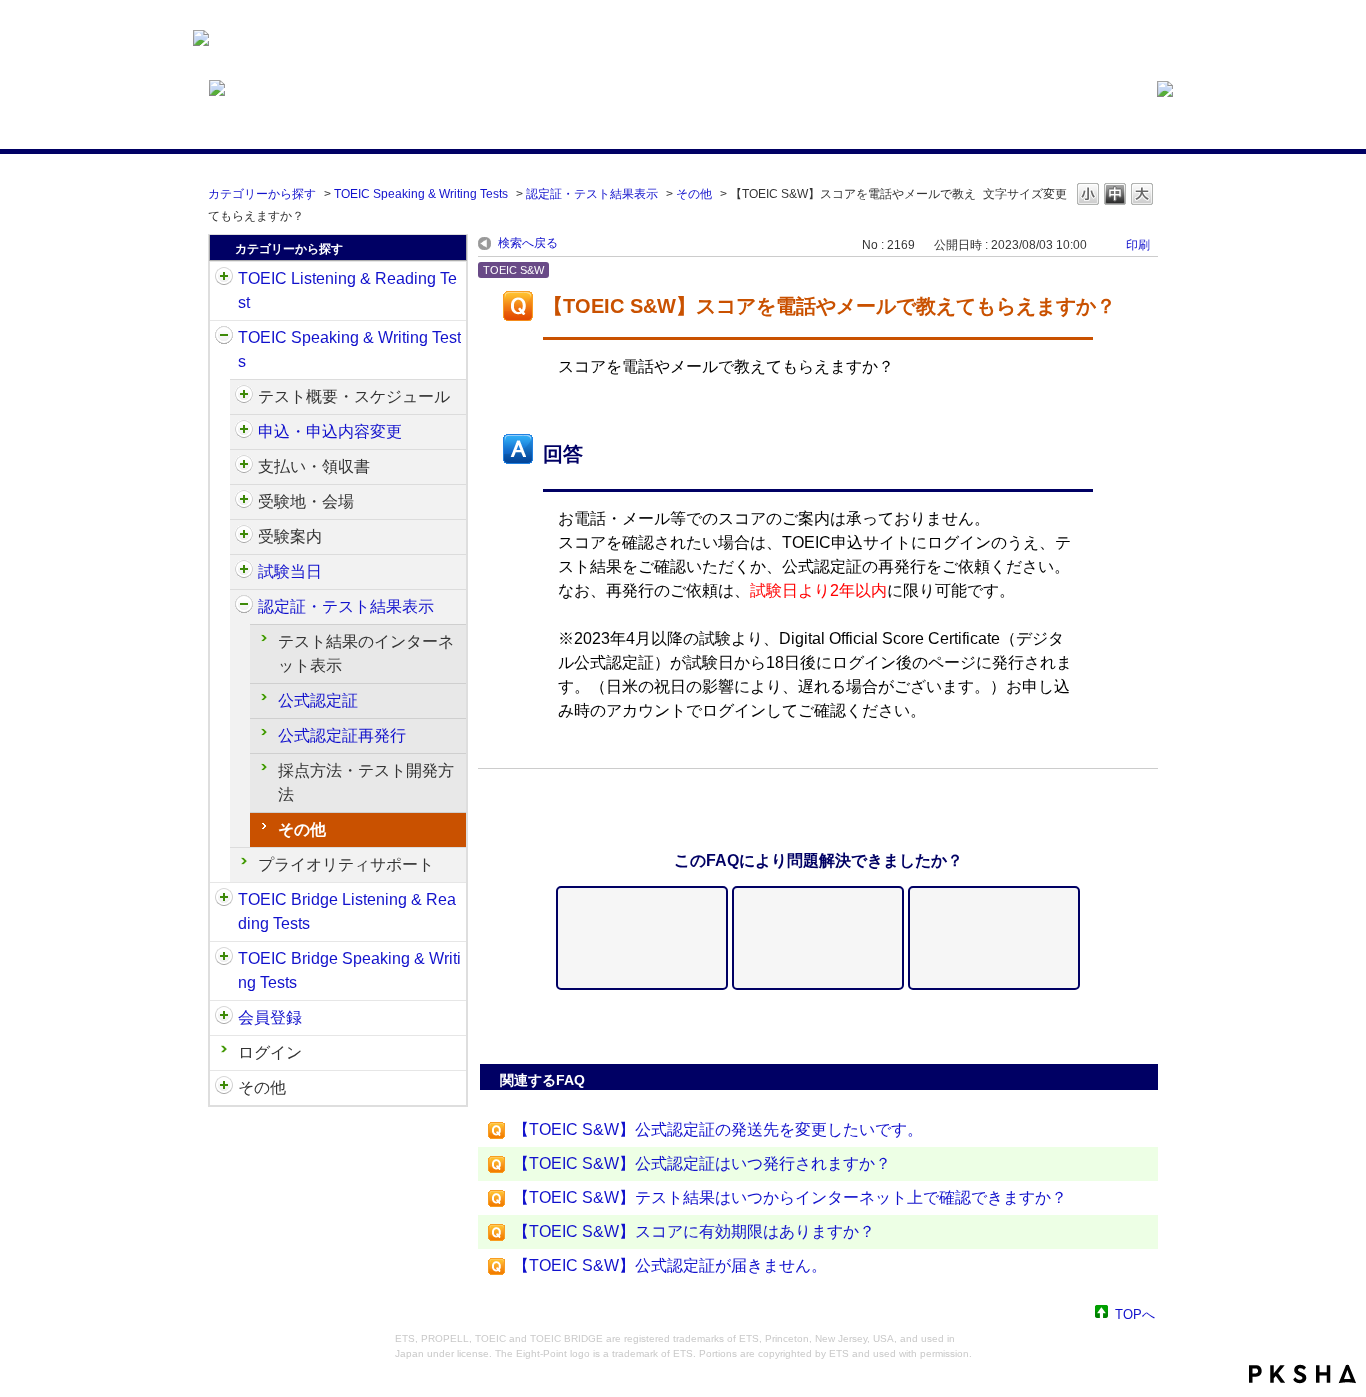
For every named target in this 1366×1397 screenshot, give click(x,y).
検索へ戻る (528, 243)
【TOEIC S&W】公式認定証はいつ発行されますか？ (702, 1163)
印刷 (1138, 245)
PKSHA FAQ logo (1302, 1374)
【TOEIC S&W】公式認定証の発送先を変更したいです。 (718, 1129)
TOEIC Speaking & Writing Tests (421, 194)
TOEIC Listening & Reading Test (347, 290)
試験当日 (290, 571)
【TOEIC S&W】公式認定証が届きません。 (670, 1265)
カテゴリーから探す (262, 194)
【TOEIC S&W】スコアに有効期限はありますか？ (694, 1231)
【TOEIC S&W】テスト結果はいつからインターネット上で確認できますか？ (790, 1197)
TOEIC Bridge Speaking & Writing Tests (349, 970)
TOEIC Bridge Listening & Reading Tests (347, 911)
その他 (694, 194)
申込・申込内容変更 (330, 431)
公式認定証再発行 (342, 735)
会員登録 (270, 1017)
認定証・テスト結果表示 (592, 194)
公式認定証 (318, 700)
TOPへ (1135, 1313)
